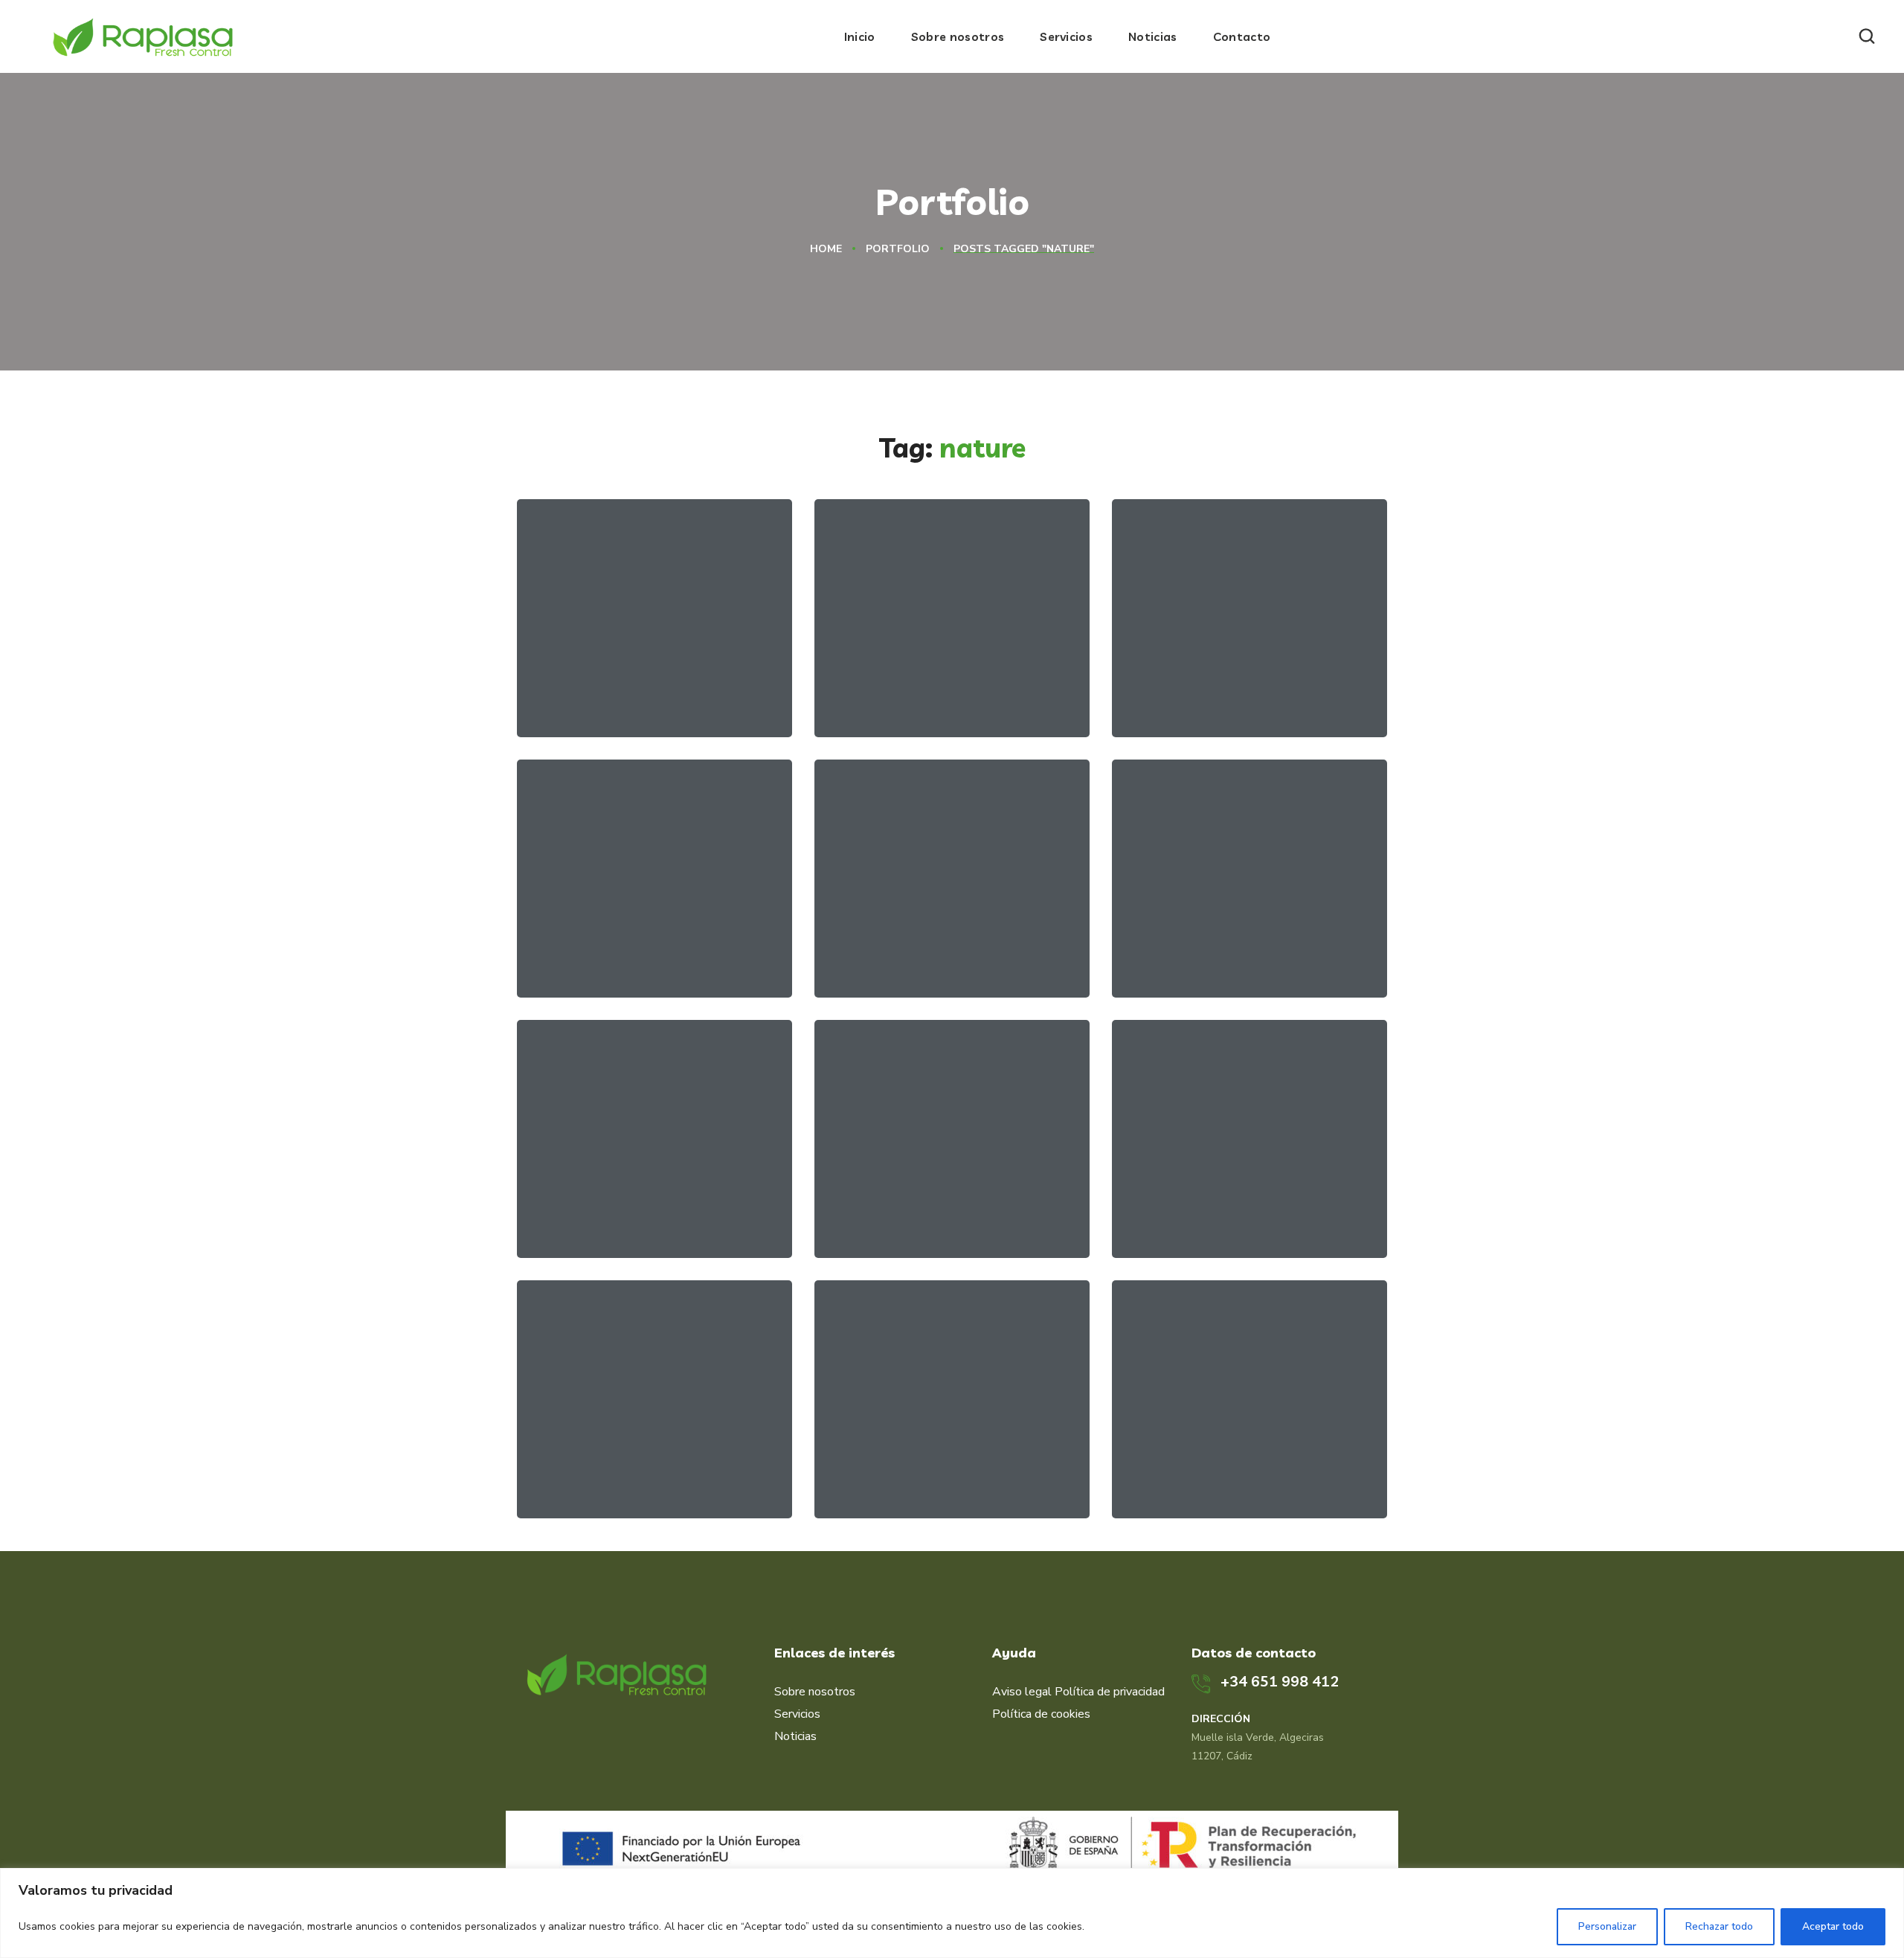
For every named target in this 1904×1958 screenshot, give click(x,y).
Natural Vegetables (1230, 682)
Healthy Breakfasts (1231, 1203)
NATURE (580, 707)
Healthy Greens (1216, 943)
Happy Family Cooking (648, 943)
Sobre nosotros (815, 1692)
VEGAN (876, 1227)
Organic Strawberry (637, 1203)
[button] (1867, 36)
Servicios (797, 1714)
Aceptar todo (1833, 1926)
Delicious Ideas (915, 1463)
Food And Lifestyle (633, 1463)
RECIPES (925, 707)
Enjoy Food (1199, 1463)
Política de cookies (1041, 1714)
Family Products (921, 682)
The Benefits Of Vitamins (918, 1193)
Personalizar (1607, 1926)
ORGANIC (640, 707)
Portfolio (898, 249)
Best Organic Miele (930, 943)
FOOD (874, 707)
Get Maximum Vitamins (652, 682)
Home (826, 249)
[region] (952, 1913)
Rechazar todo (1719, 1926)
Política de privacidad (1110, 1692)
